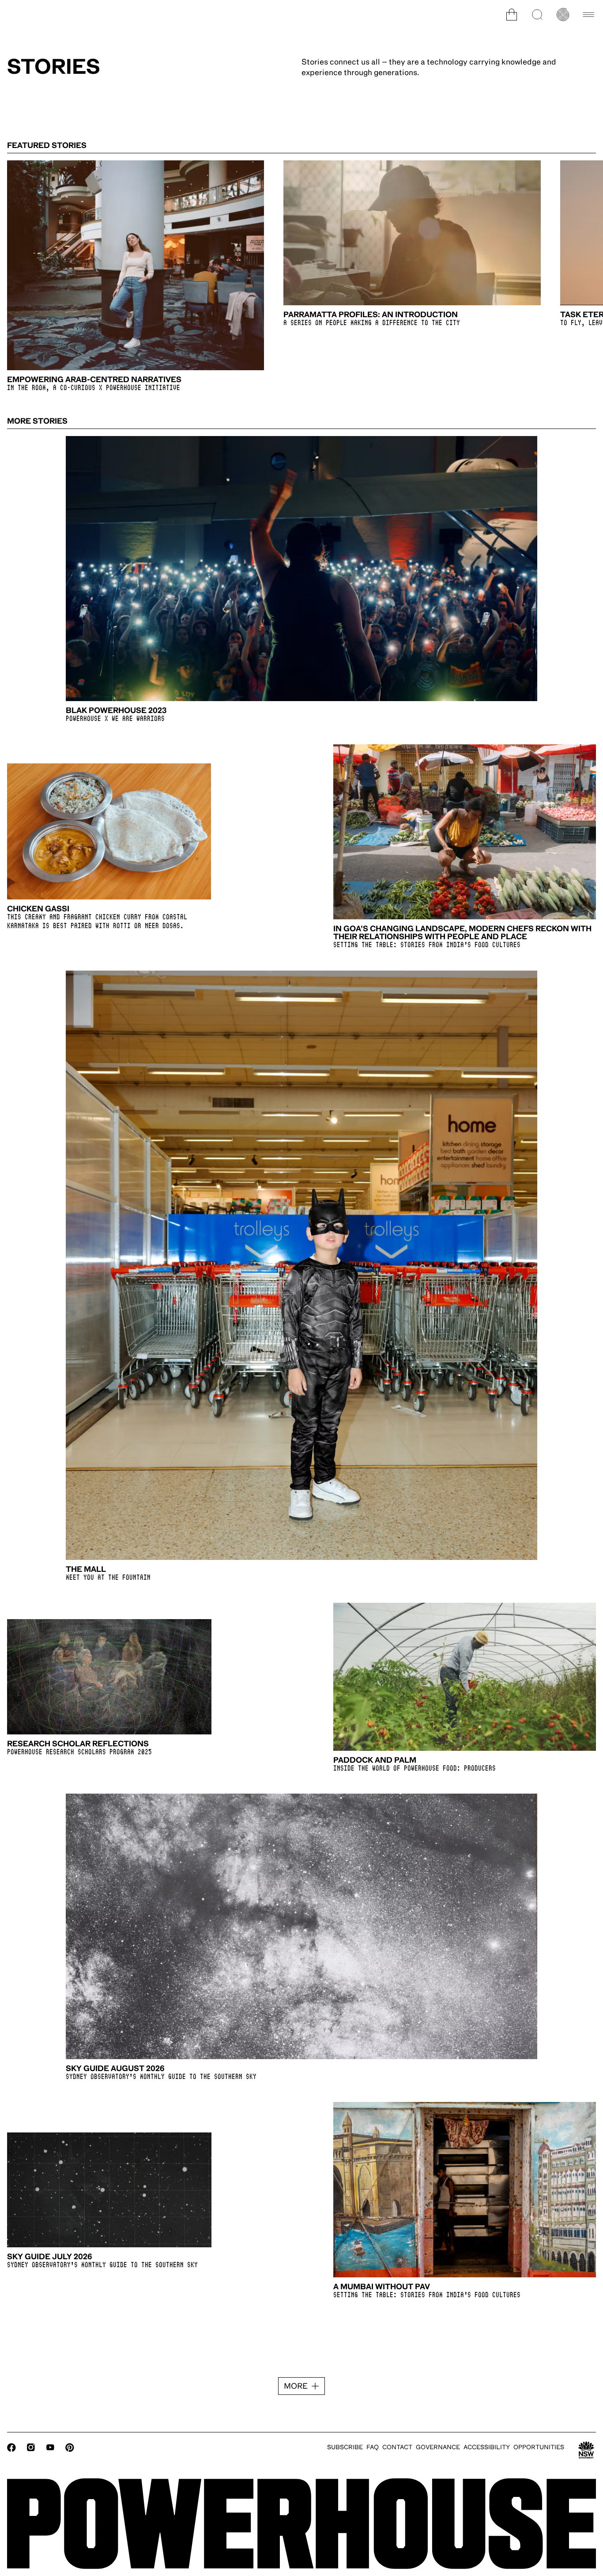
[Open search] (537, 15)
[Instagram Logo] (31, 2447)
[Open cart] (512, 15)
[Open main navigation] (588, 15)
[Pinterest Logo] (70, 2447)
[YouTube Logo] (50, 2447)
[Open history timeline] (563, 15)
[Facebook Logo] (11, 2447)
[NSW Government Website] (586, 2450)
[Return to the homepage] (301, 2524)
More (296, 2386)
